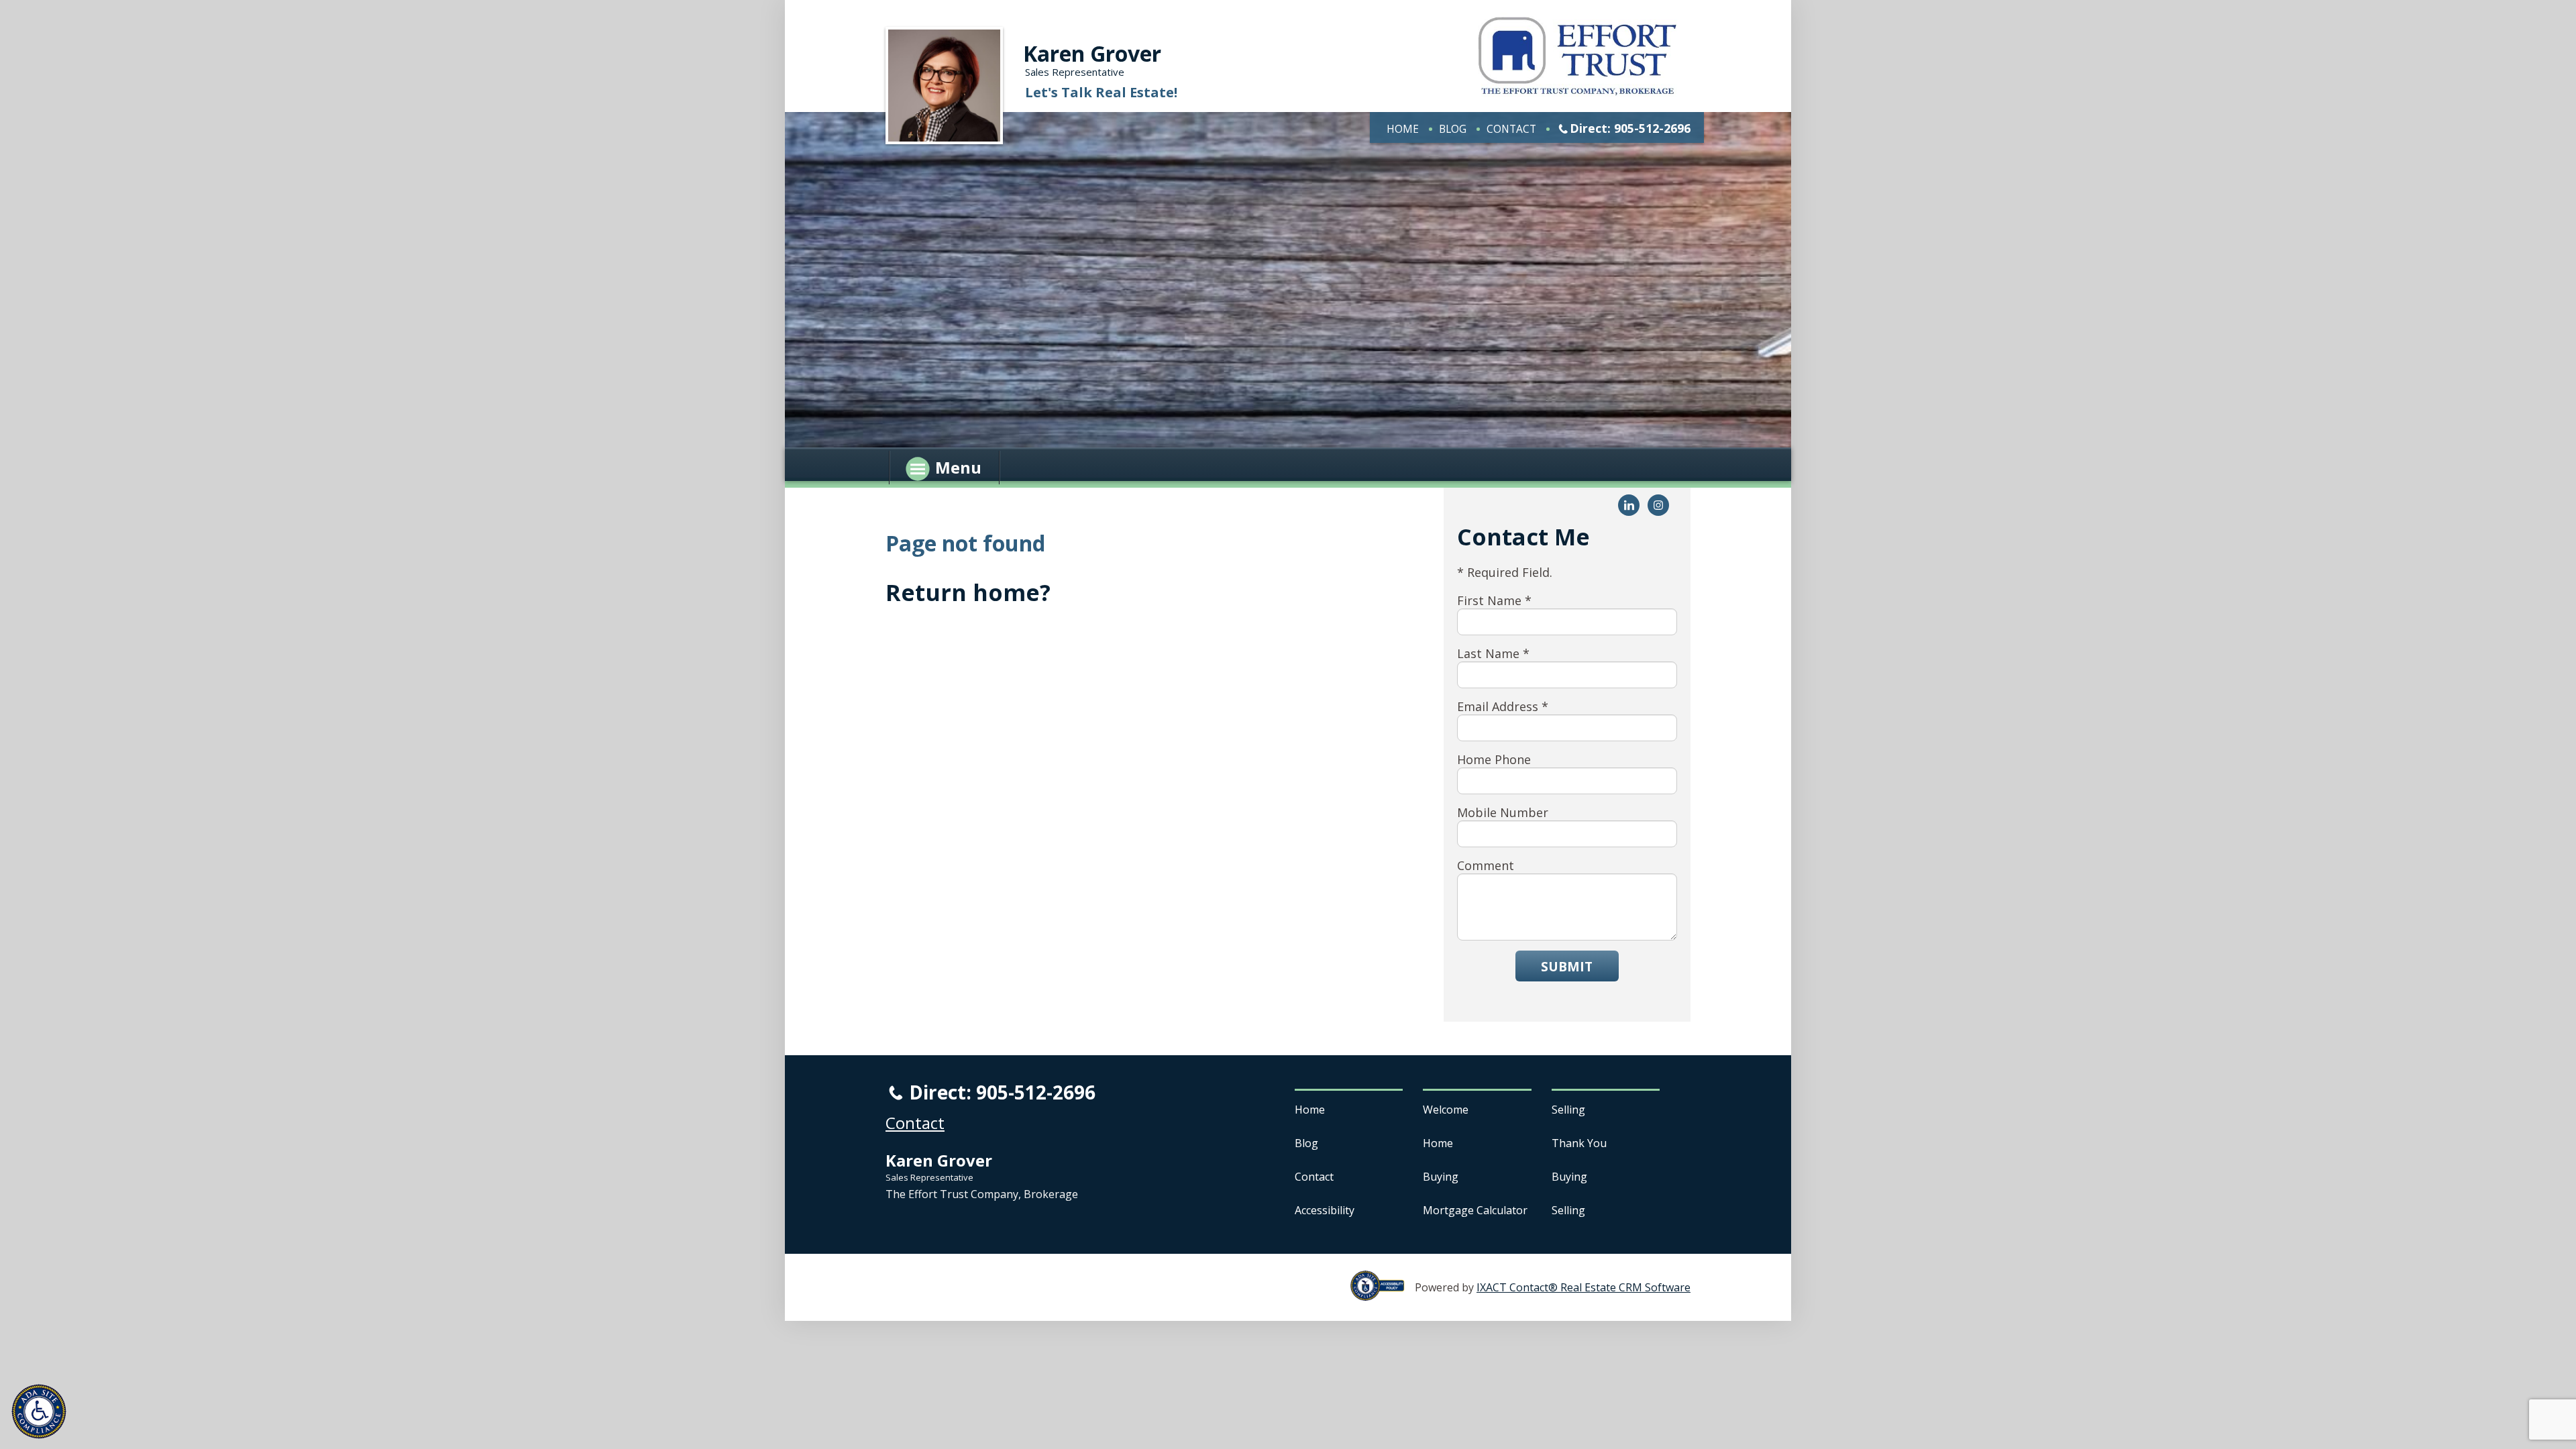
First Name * (1494, 600)
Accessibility (1325, 1210)
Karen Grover (1092, 53)
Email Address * (1503, 706)
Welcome (1446, 1110)
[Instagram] (1658, 505)
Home (1403, 129)
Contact (1511, 129)
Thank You (1579, 1143)
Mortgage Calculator (1475, 1210)
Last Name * (1493, 653)
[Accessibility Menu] (39, 1411)
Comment (1486, 865)
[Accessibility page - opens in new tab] (1383, 1293)
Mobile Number (1503, 812)
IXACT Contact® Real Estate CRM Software (1584, 1287)
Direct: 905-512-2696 (1630, 128)
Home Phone (1494, 759)
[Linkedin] (1629, 505)
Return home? (968, 592)
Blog (1453, 129)
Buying (1441, 1177)
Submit (1567, 966)
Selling (1568, 1110)
